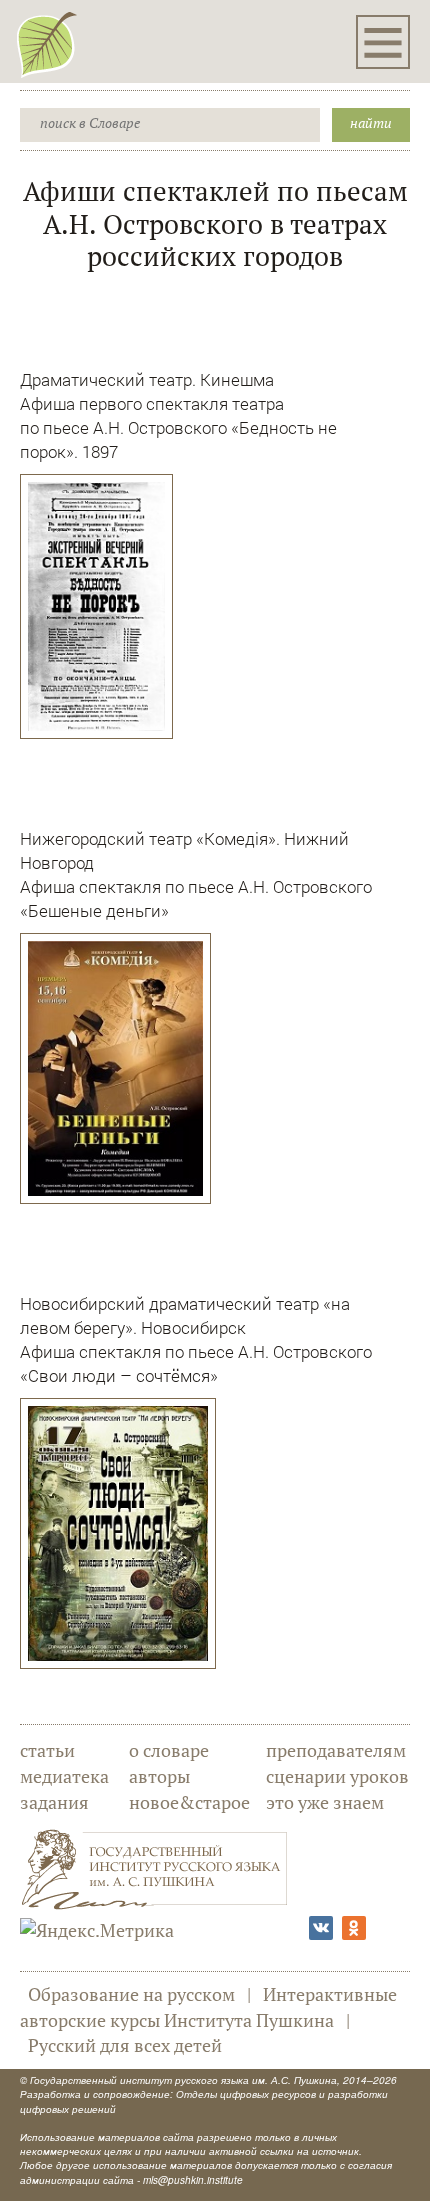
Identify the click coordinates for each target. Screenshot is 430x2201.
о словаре (169, 1750)
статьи (47, 1750)
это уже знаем (325, 1802)
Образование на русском (131, 1994)
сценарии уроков (337, 1776)
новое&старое (189, 1802)
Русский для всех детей (125, 2045)
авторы (159, 1776)
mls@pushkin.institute (193, 2180)
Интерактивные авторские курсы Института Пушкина (208, 2007)
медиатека (64, 1776)
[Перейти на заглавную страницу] (47, 44)
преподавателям (336, 1750)
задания (54, 1802)
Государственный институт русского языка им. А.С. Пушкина (183, 2080)
